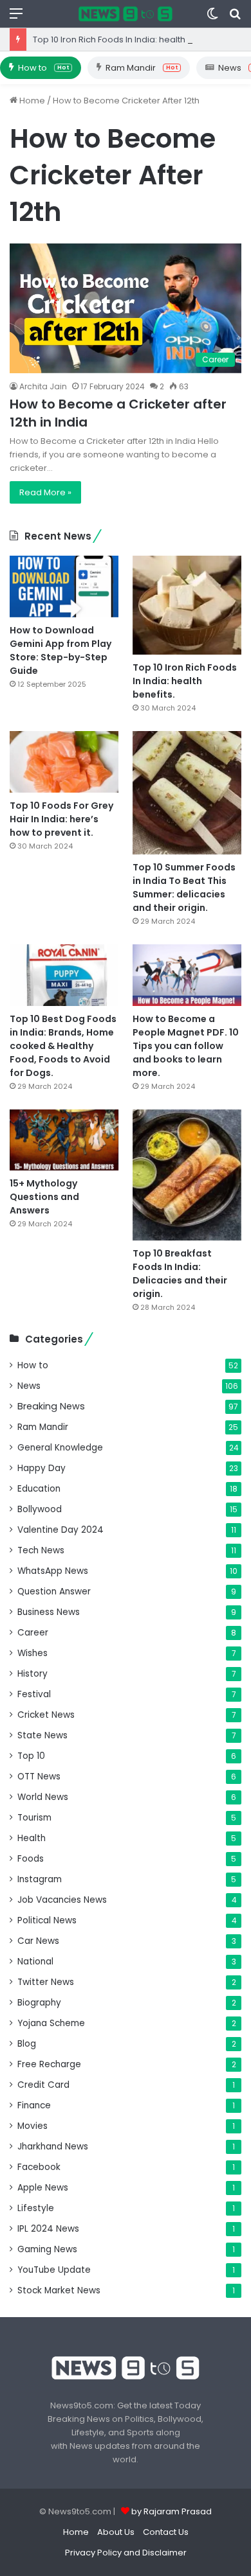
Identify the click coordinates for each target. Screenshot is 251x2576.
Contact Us (166, 2532)
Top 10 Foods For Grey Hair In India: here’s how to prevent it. (61, 819)
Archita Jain (43, 386)
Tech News (41, 1550)
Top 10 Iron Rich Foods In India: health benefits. (128, 40)
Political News (47, 1920)
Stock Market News (59, 2290)
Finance (34, 2105)
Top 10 (31, 1756)
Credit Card (43, 2085)
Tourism (34, 1818)
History (33, 1674)
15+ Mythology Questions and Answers (44, 1197)
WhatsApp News (53, 1571)
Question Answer (54, 1592)
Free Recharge (49, 2064)
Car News (38, 1941)
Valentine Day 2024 (60, 1530)
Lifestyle (36, 2208)
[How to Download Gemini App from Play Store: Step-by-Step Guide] (64, 586)
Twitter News (46, 1982)
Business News (49, 1612)
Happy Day (42, 1468)
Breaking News (51, 1406)
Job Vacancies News (62, 1900)
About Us (116, 2532)
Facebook (39, 2167)
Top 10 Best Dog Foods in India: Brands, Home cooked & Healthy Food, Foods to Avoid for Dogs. (63, 1046)
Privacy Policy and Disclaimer (126, 2553)
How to (43, 68)
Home (31, 101)
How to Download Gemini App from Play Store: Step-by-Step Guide (60, 650)
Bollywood (40, 1509)
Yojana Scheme (51, 2023)
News (29, 1386)
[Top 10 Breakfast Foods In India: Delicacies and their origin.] (187, 1175)
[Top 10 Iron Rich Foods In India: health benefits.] (187, 605)
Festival (34, 1694)
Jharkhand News (53, 2147)
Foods (31, 1859)
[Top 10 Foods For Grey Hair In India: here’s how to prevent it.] (64, 762)
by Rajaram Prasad (172, 2511)
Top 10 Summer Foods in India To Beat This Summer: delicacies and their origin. (184, 887)
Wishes (33, 1653)
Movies (33, 2126)
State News (42, 1735)
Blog (27, 2044)
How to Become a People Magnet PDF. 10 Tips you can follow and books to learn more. (186, 1046)
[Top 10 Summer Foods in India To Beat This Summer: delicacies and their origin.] (187, 793)
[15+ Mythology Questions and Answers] (64, 1140)
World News (43, 1797)
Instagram (40, 1879)
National (35, 1962)
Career (33, 1633)
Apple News (43, 2188)
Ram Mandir (142, 68)
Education (39, 1489)
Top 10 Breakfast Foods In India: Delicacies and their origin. (180, 1274)
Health (32, 1838)
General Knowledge (60, 1448)
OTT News (39, 1777)
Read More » (45, 492)
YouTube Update (54, 2270)
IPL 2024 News (48, 2229)
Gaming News (47, 2249)
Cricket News (46, 1715)
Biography (39, 2003)
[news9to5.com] (126, 14)
